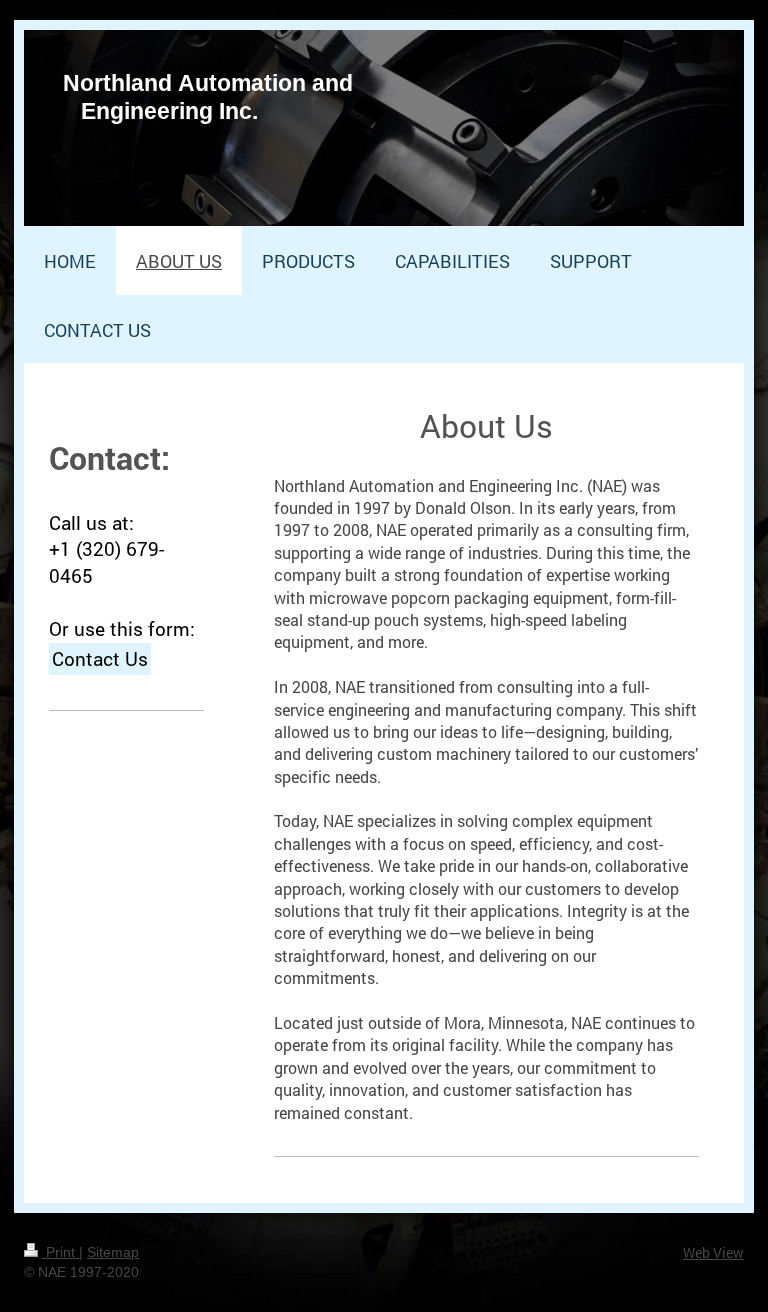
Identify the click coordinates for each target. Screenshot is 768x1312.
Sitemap (113, 1252)
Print (60, 1252)
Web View (713, 1252)
